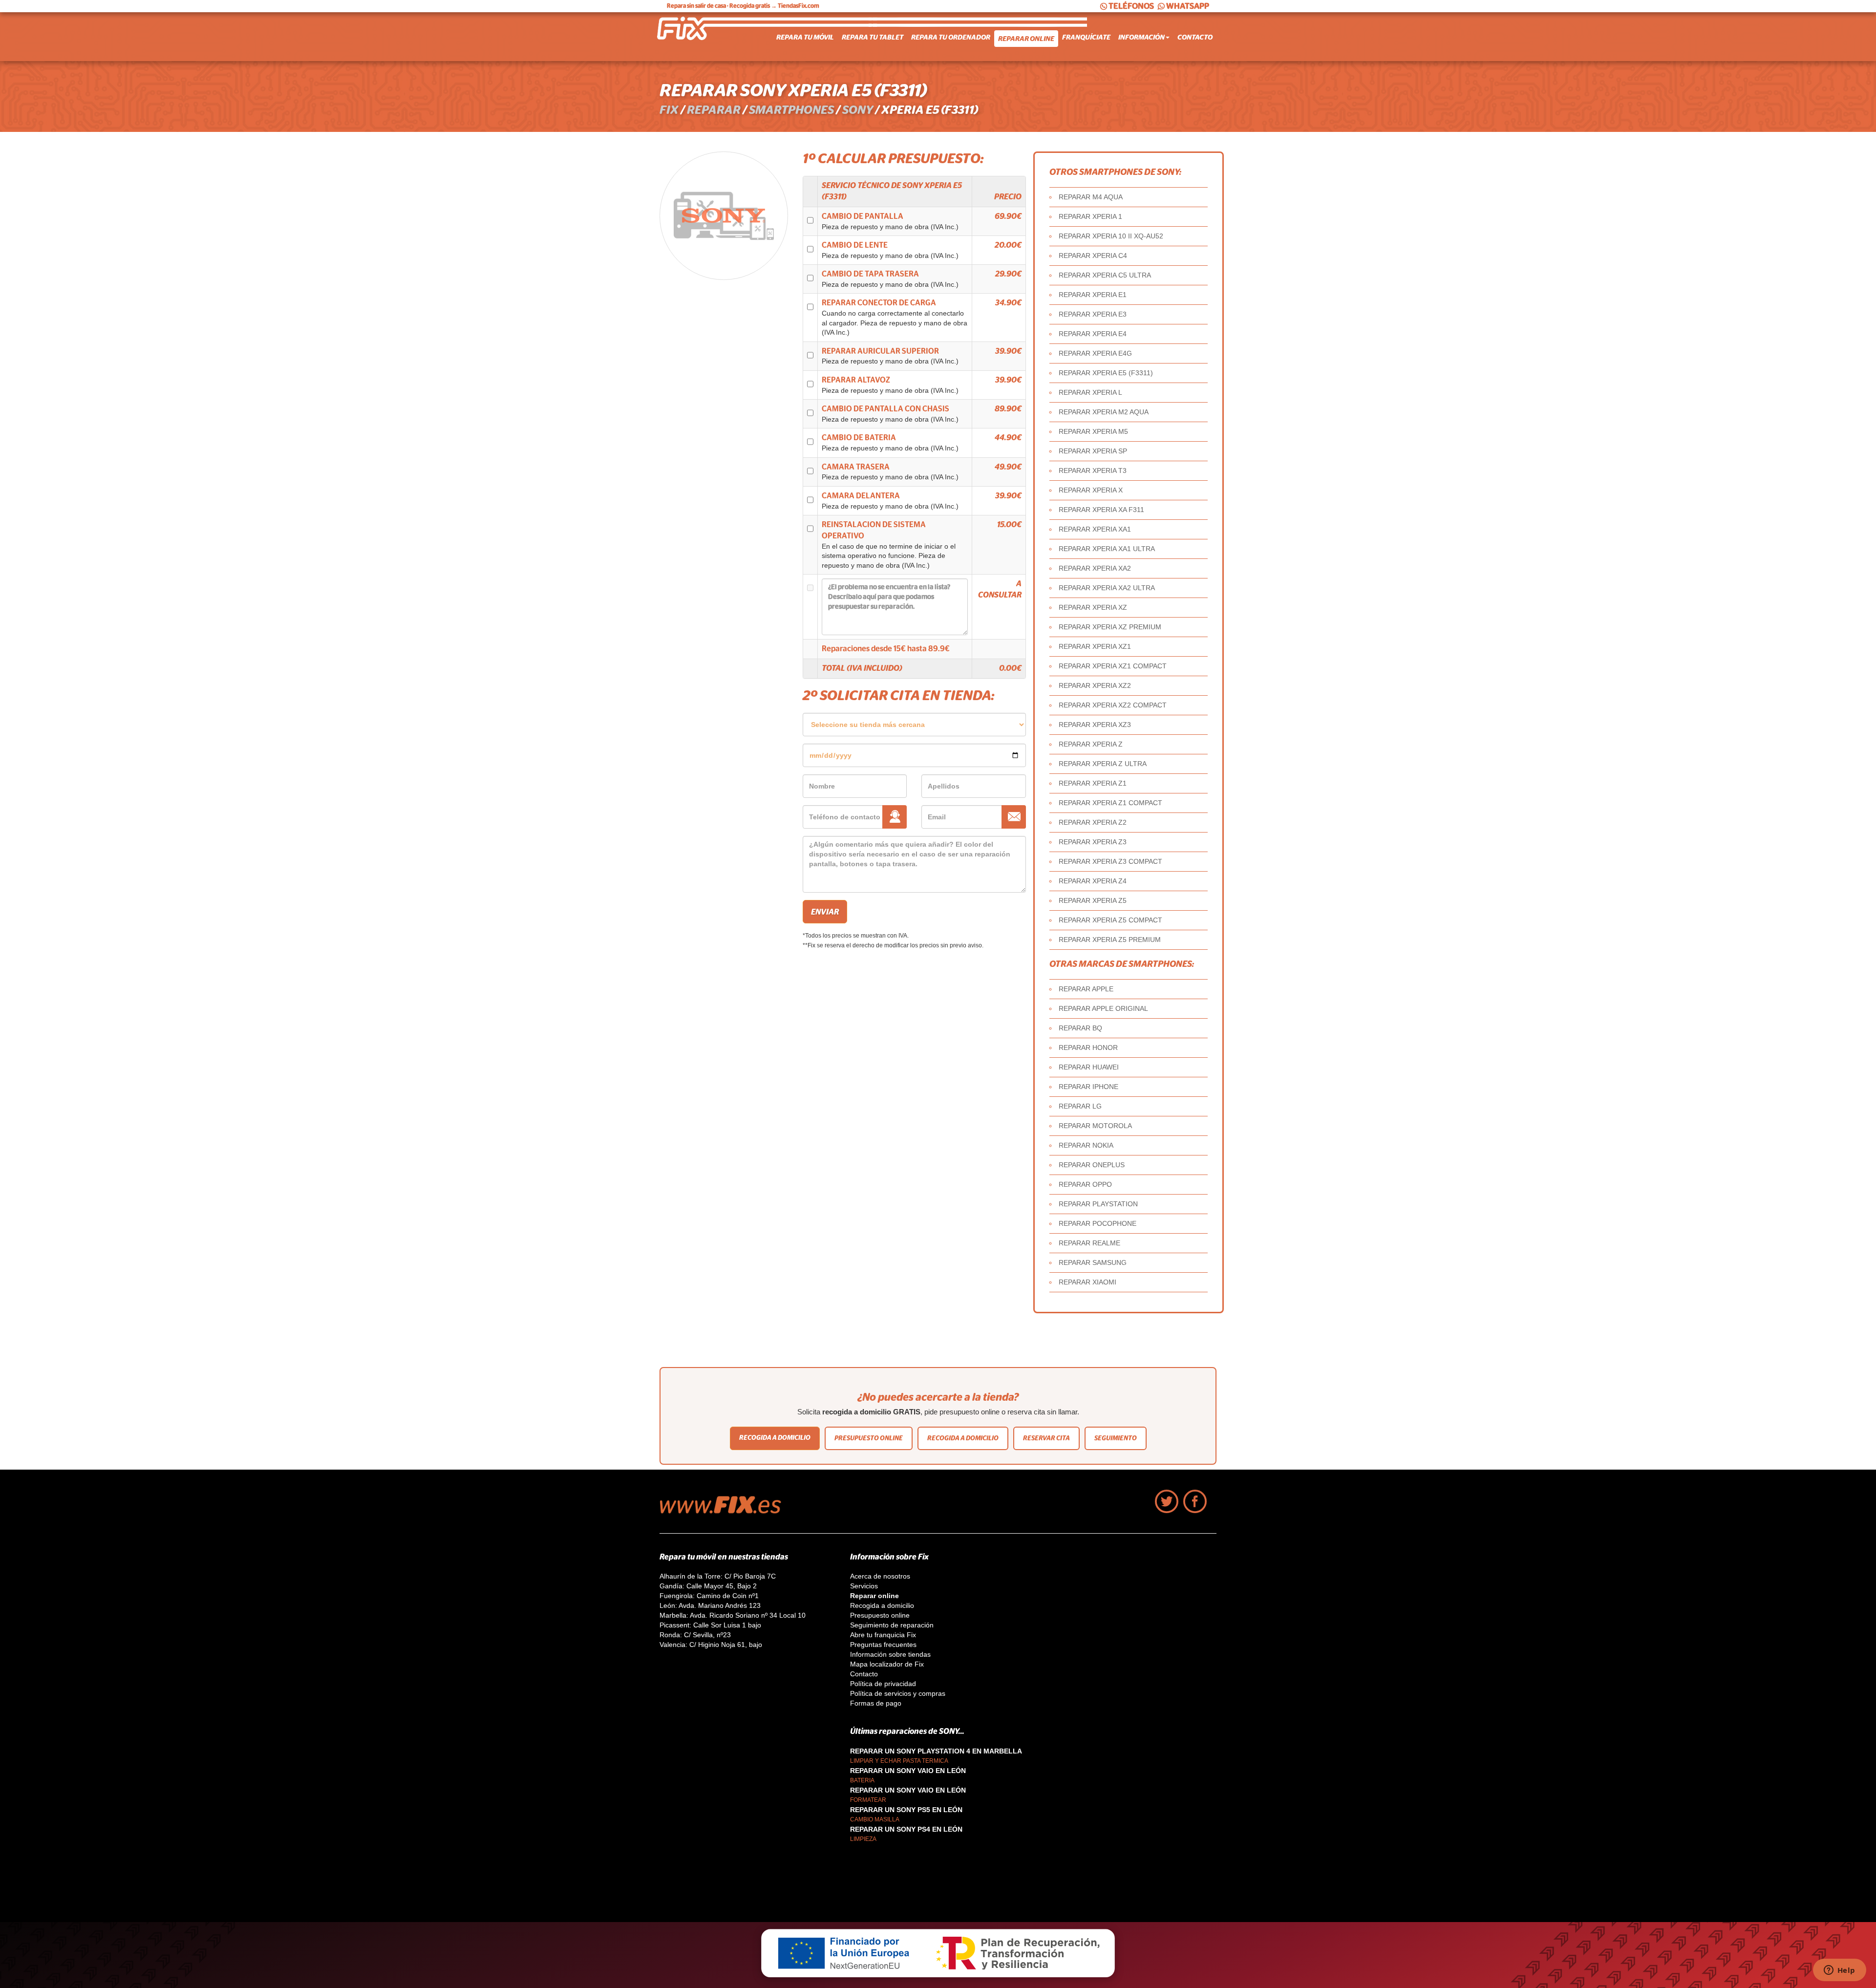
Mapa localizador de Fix (887, 1664)
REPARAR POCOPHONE (1098, 1223)
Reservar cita (1046, 1438)
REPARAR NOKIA (1086, 1145)
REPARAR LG (1080, 1106)
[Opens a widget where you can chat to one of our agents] (1839, 1971)
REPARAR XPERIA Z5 (1093, 900)
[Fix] (725, 1511)
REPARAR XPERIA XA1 (1095, 529)
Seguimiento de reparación (892, 1625)
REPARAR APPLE (1086, 989)
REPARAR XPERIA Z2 (1093, 822)
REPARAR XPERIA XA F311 (1101, 510)
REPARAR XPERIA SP (1093, 451)
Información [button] (1141, 37)
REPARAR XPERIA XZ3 (1095, 725)
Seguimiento (1116, 1438)
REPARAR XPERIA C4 (1093, 256)
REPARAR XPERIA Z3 (1093, 842)
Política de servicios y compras (898, 1693)
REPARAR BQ (1080, 1028)
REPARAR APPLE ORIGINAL (1103, 1008)
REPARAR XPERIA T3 (1093, 470)
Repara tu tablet (873, 37)
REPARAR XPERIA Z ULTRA (1103, 764)
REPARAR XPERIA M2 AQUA (1104, 412)
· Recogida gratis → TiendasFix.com (743, 6)
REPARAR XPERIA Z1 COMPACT (1110, 803)
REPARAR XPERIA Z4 (1093, 881)
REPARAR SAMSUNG (1093, 1262)
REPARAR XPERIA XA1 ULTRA (1107, 549)
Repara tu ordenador (951, 37)
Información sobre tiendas (890, 1654)
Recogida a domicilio (775, 1438)
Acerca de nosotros (880, 1576)
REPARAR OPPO (1085, 1184)
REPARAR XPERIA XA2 (1095, 568)
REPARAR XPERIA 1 (1090, 216)
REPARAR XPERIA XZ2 (1095, 685)
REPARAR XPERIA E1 (1093, 295)
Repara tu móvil (805, 37)
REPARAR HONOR (1088, 1047)
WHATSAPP (1188, 6)
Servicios (864, 1586)
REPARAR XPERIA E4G (1095, 353)
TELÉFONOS (1131, 6)
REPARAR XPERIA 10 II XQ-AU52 (1111, 236)
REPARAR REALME (1089, 1243)
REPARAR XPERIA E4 (1093, 334)
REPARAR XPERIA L (1090, 392)
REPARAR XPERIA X (1091, 490)
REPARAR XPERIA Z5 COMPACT (1110, 920)
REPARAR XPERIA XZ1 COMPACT (1113, 666)
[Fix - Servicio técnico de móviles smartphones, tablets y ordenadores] (696, 37)
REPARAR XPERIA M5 (1093, 431)
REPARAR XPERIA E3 (1093, 314)
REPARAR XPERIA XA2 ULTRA (1107, 588)
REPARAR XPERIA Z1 (1093, 783)
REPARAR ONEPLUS (1092, 1165)
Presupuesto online (869, 1438)
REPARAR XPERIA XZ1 (1095, 646)
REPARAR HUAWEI (1089, 1067)
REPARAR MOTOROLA (1095, 1126)
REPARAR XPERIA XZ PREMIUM (1110, 627)
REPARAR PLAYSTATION (1098, 1204)
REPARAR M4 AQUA (1091, 197)
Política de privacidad (883, 1684)
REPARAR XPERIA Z (1091, 744)
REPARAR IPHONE (1088, 1087)
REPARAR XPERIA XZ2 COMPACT (1113, 705)
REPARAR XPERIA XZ (1093, 607)
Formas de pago (876, 1703)
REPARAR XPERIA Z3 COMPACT (1110, 861)
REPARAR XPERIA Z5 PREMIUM (1110, 940)
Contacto (1195, 37)
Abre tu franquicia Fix (883, 1635)
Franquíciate (1086, 37)
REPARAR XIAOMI (1087, 1282)
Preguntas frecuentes (883, 1645)
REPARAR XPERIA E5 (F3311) (1106, 373)
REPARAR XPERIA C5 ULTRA (1105, 275)
